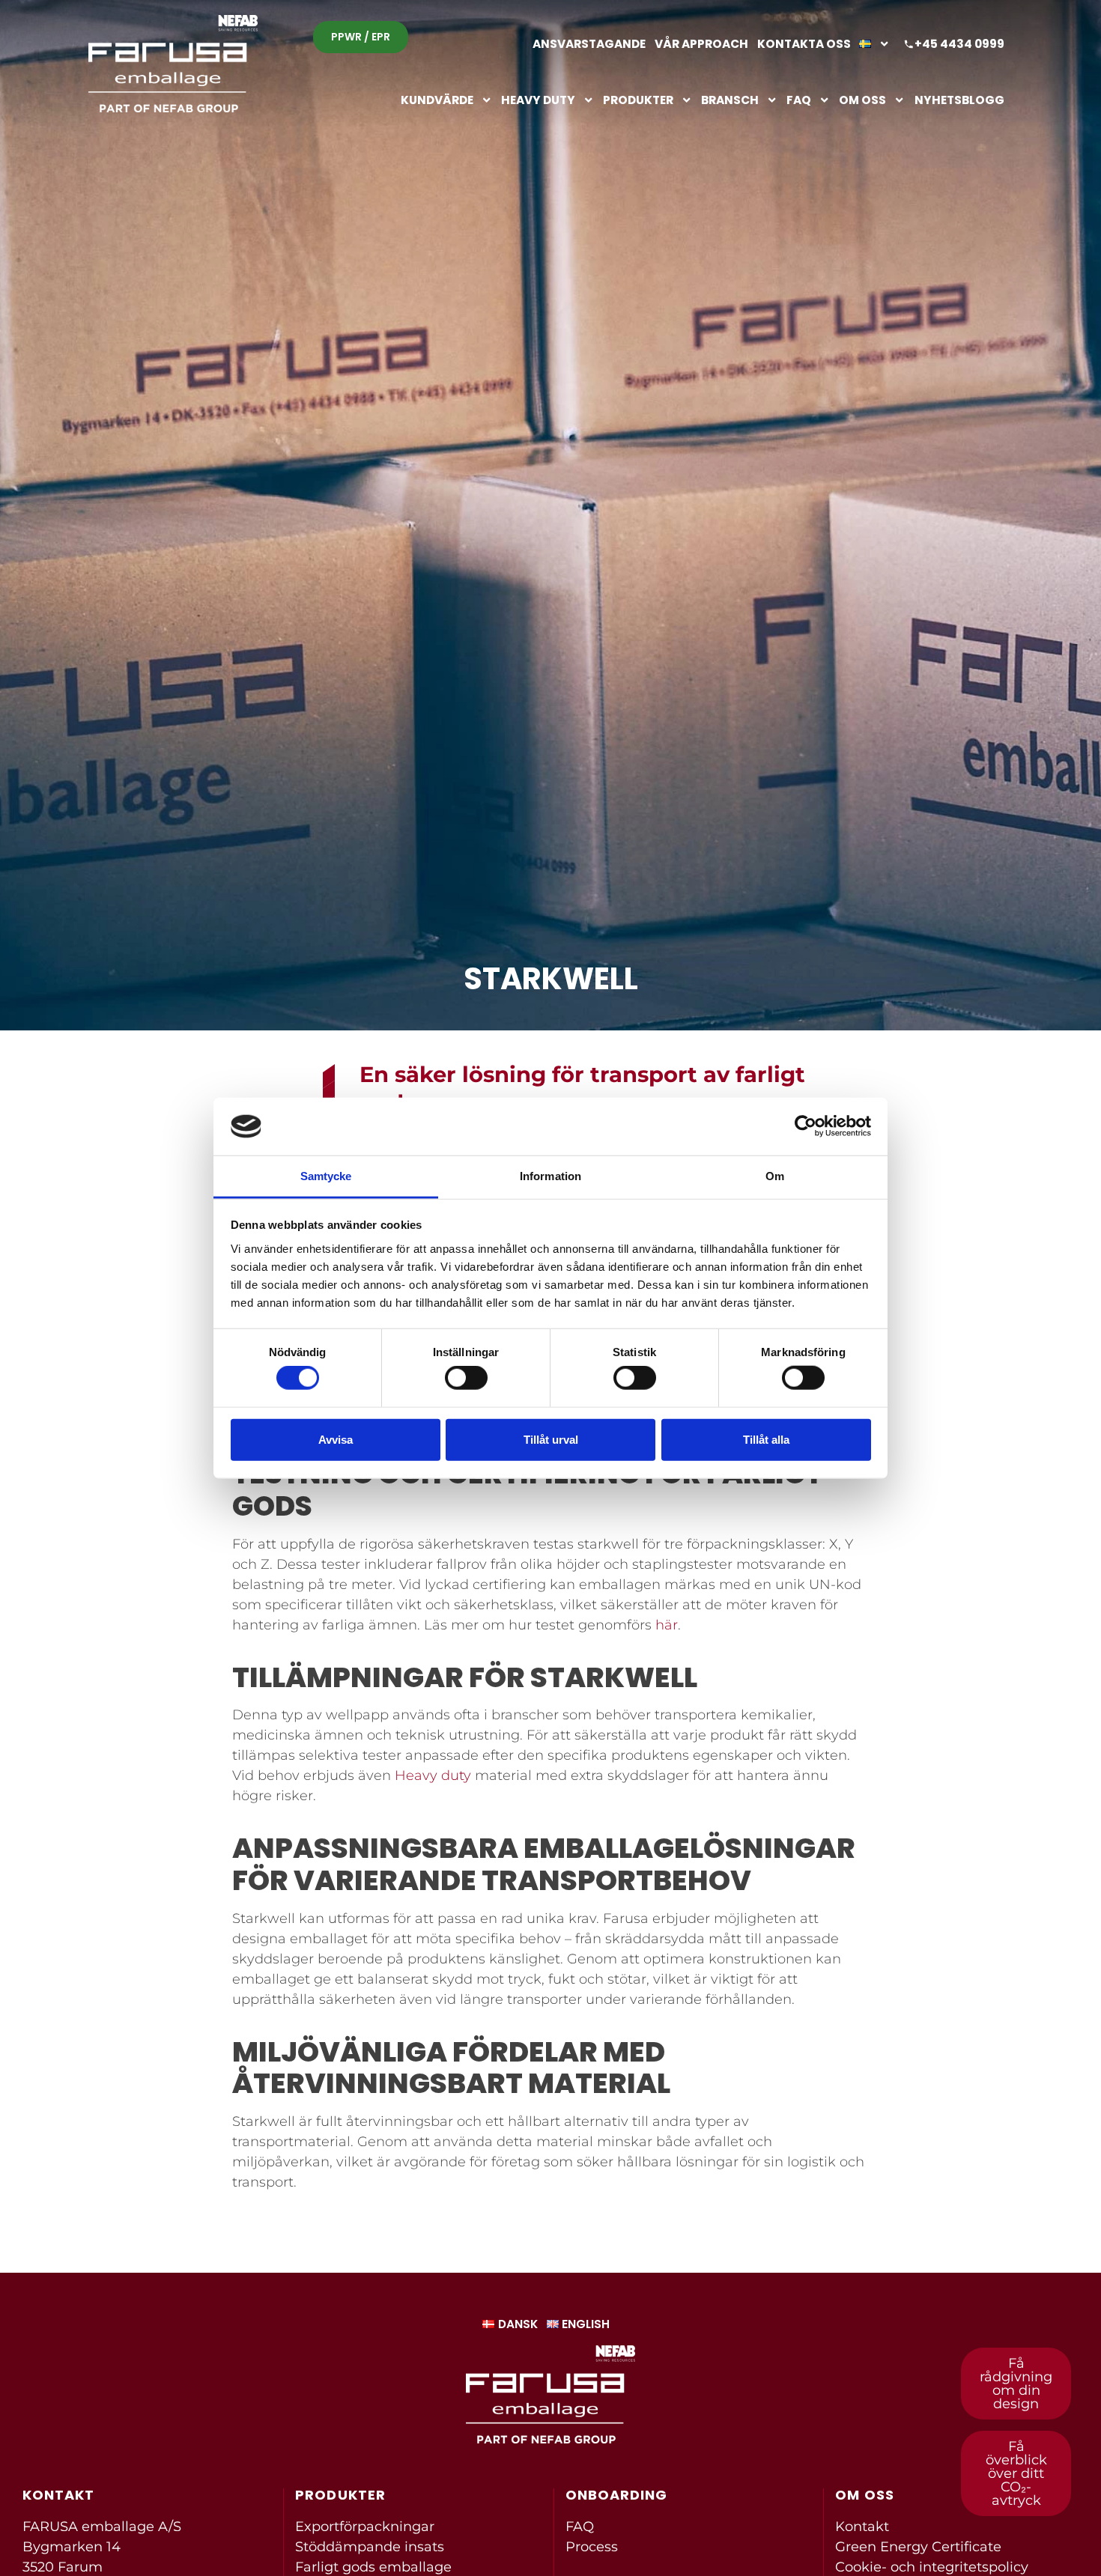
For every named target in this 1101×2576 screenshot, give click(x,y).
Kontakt (862, 2527)
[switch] (466, 1378)
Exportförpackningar (365, 2527)
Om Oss (862, 100)
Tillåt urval (551, 1439)
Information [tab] (550, 1176)
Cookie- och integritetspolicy (932, 2567)
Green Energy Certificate (918, 2547)
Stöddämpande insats (370, 2547)
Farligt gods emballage (373, 2567)
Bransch (730, 100)
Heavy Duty (538, 100)
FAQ (799, 100)
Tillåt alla (766, 1439)
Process (592, 2547)
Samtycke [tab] (326, 1176)
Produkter (638, 100)
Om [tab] (775, 1176)
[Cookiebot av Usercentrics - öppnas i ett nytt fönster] (806, 1126)
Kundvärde (437, 100)
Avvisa (336, 1439)
